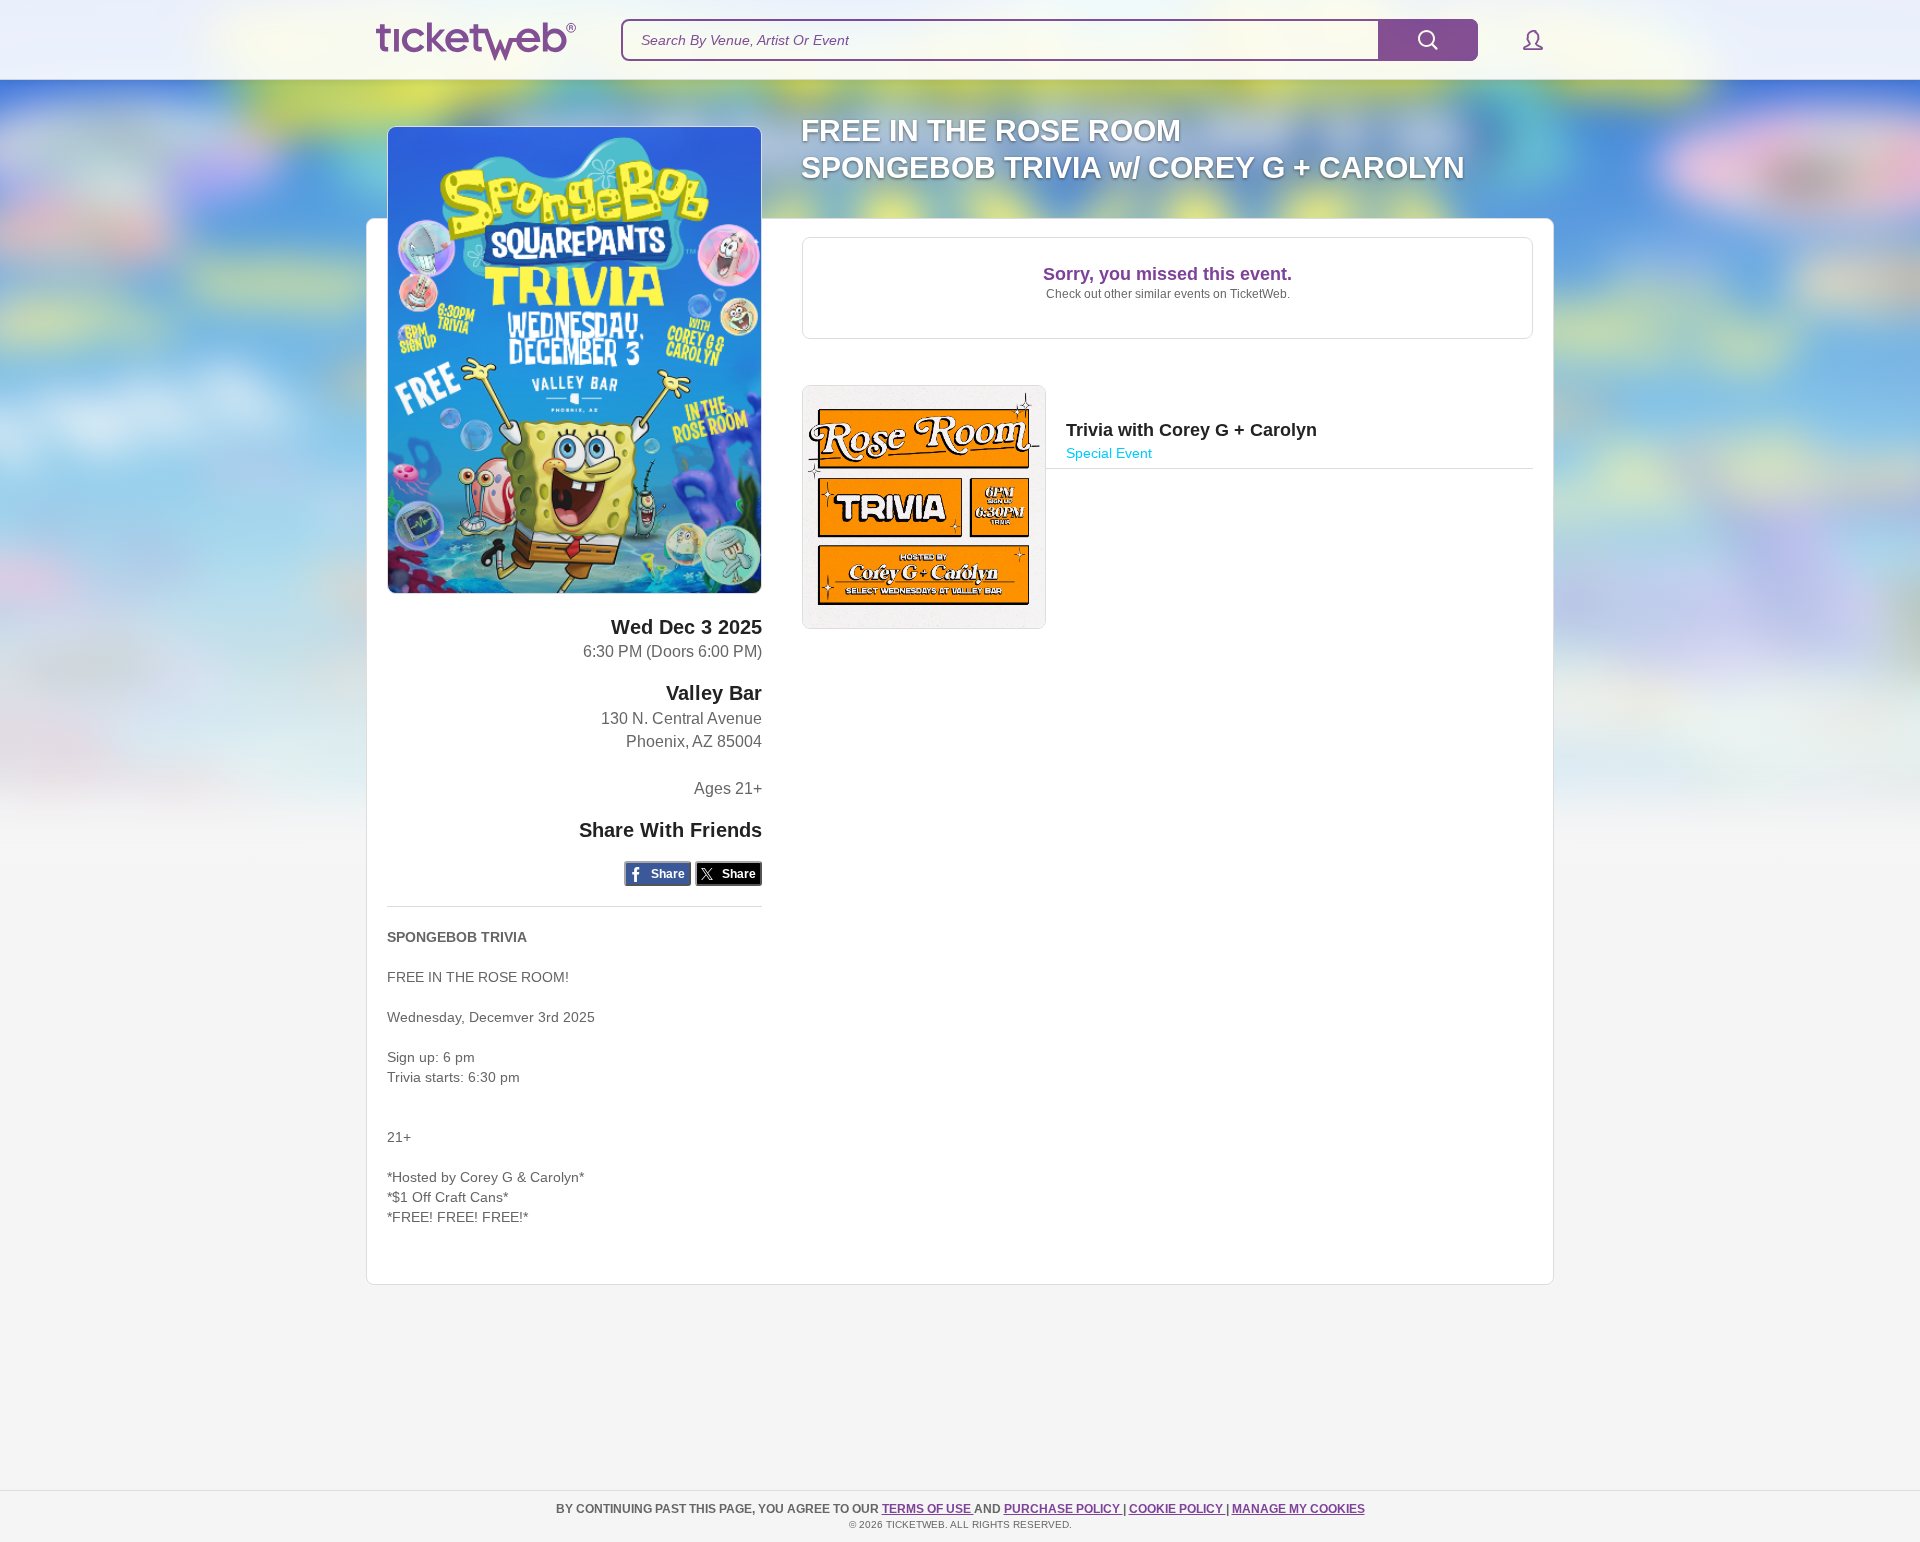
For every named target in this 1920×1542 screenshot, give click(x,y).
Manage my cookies (1298, 1509)
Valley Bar (714, 693)
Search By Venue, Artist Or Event (745, 40)
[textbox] (1049, 40)
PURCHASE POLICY (1063, 1509)
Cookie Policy (1177, 1509)
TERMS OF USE (928, 1509)
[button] (1523, 40)
